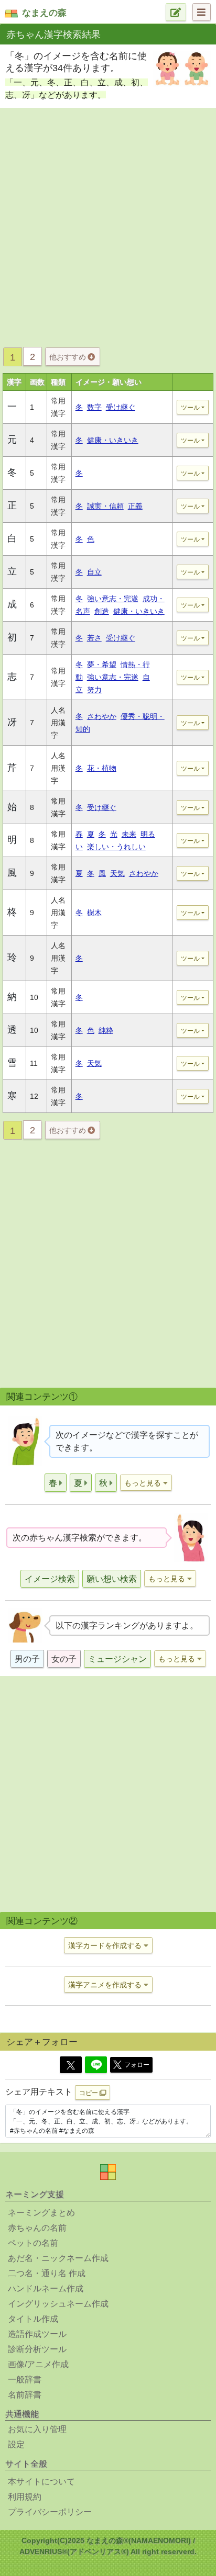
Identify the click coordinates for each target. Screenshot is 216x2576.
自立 (94, 572)
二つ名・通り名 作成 (47, 2273)
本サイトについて (41, 2482)
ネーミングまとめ (41, 2213)
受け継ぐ (121, 407)
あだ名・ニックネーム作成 (58, 2258)
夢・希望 (102, 665)
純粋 (106, 1030)
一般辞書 (25, 2380)
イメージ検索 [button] (50, 1579)
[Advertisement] (108, 224)
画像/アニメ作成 (38, 2364)
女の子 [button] (64, 1659)
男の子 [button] (27, 1659)
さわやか (102, 716)
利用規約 (25, 2497)
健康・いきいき (113, 440)
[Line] (96, 2065)
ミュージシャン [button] (117, 1659)
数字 (94, 407)
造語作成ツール (37, 2334)
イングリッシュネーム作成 (58, 2304)
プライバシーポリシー (50, 2512)
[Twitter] (71, 2065)
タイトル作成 (33, 2319)
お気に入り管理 (37, 2429)
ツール (190, 408)
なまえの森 (44, 13)
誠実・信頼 (105, 506)
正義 (135, 506)
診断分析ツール (37, 2349)
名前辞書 (25, 2395)
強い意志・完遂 (113, 599)
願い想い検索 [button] (112, 1579)
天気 (117, 873)
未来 (129, 834)
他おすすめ (69, 357)
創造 (102, 611)
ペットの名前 (33, 2243)
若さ (94, 638)
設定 (16, 2444)
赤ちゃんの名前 (37, 2228)
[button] (56, 1483)
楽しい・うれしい (116, 847)
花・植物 (102, 768)
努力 (94, 690)
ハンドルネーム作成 (46, 2288)
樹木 (94, 913)
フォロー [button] (137, 2065)
